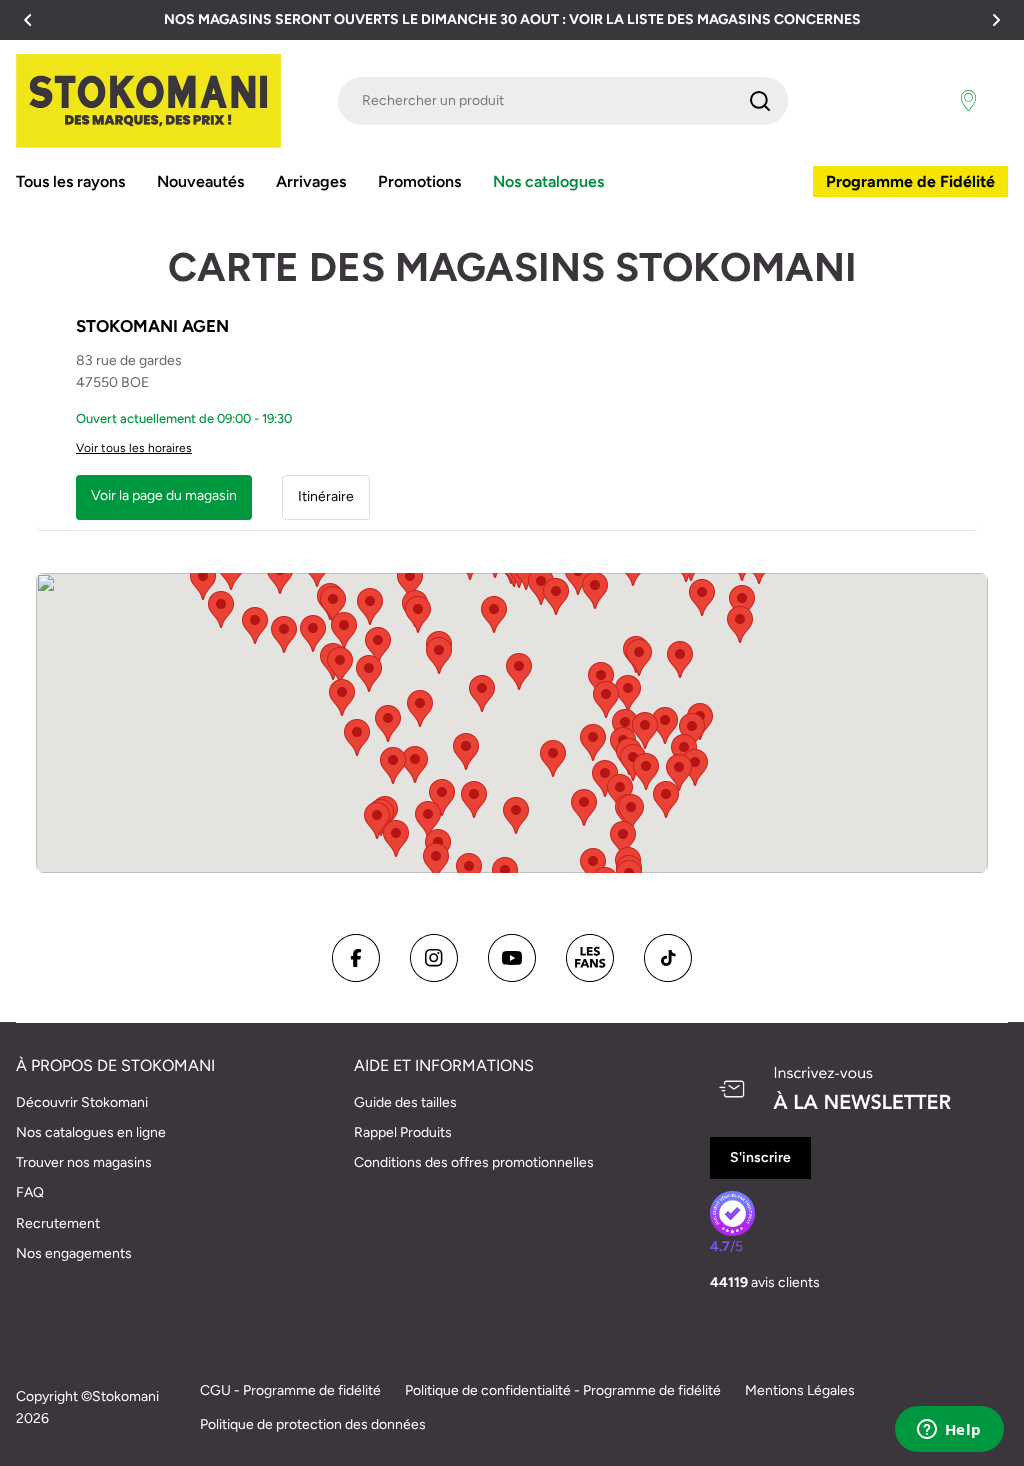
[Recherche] (760, 101)
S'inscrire (760, 1157)
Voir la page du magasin (164, 495)
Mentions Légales (800, 1390)
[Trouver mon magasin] (968, 101)
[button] (28, 20)
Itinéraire (326, 496)
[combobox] (563, 101)
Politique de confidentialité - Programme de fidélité (563, 1390)
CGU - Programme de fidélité (290, 1390)
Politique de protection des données (313, 1424)
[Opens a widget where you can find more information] (949, 1431)
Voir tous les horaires (134, 448)
